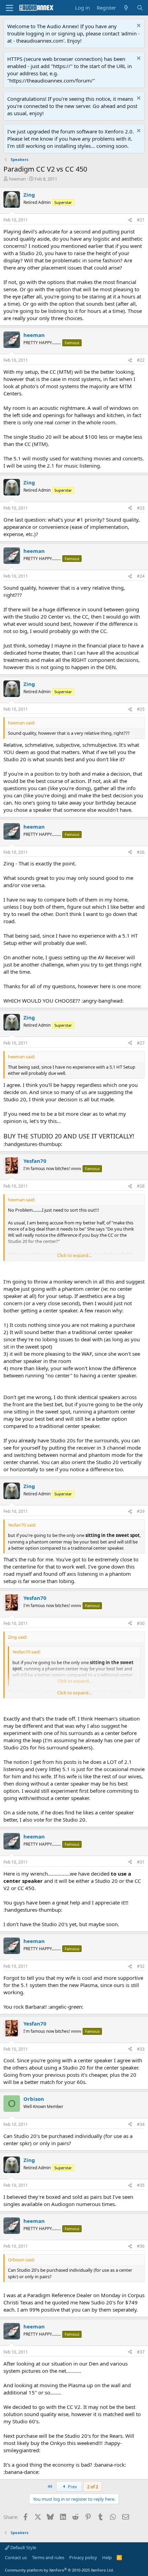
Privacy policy (83, 2557)
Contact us (16, 2557)
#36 (141, 2246)
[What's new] (126, 8)
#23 (141, 508)
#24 (141, 576)
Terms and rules (48, 2557)
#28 (141, 1186)
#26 (141, 852)
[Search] (140, 8)
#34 (141, 2124)
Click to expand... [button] (74, 1255)
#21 (141, 220)
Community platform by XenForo (59, 2570)
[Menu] (9, 8)
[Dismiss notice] (138, 26)
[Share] (130, 220)
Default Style (23, 2547)
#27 (141, 1043)
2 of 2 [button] (93, 2487)
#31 (141, 1862)
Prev (72, 2487)
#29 (141, 1511)
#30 (141, 1623)
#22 (141, 360)
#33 (141, 2049)
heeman (17, 179)
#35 (141, 2185)
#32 (141, 1966)
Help (107, 2557)
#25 (141, 709)
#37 (141, 2352)
